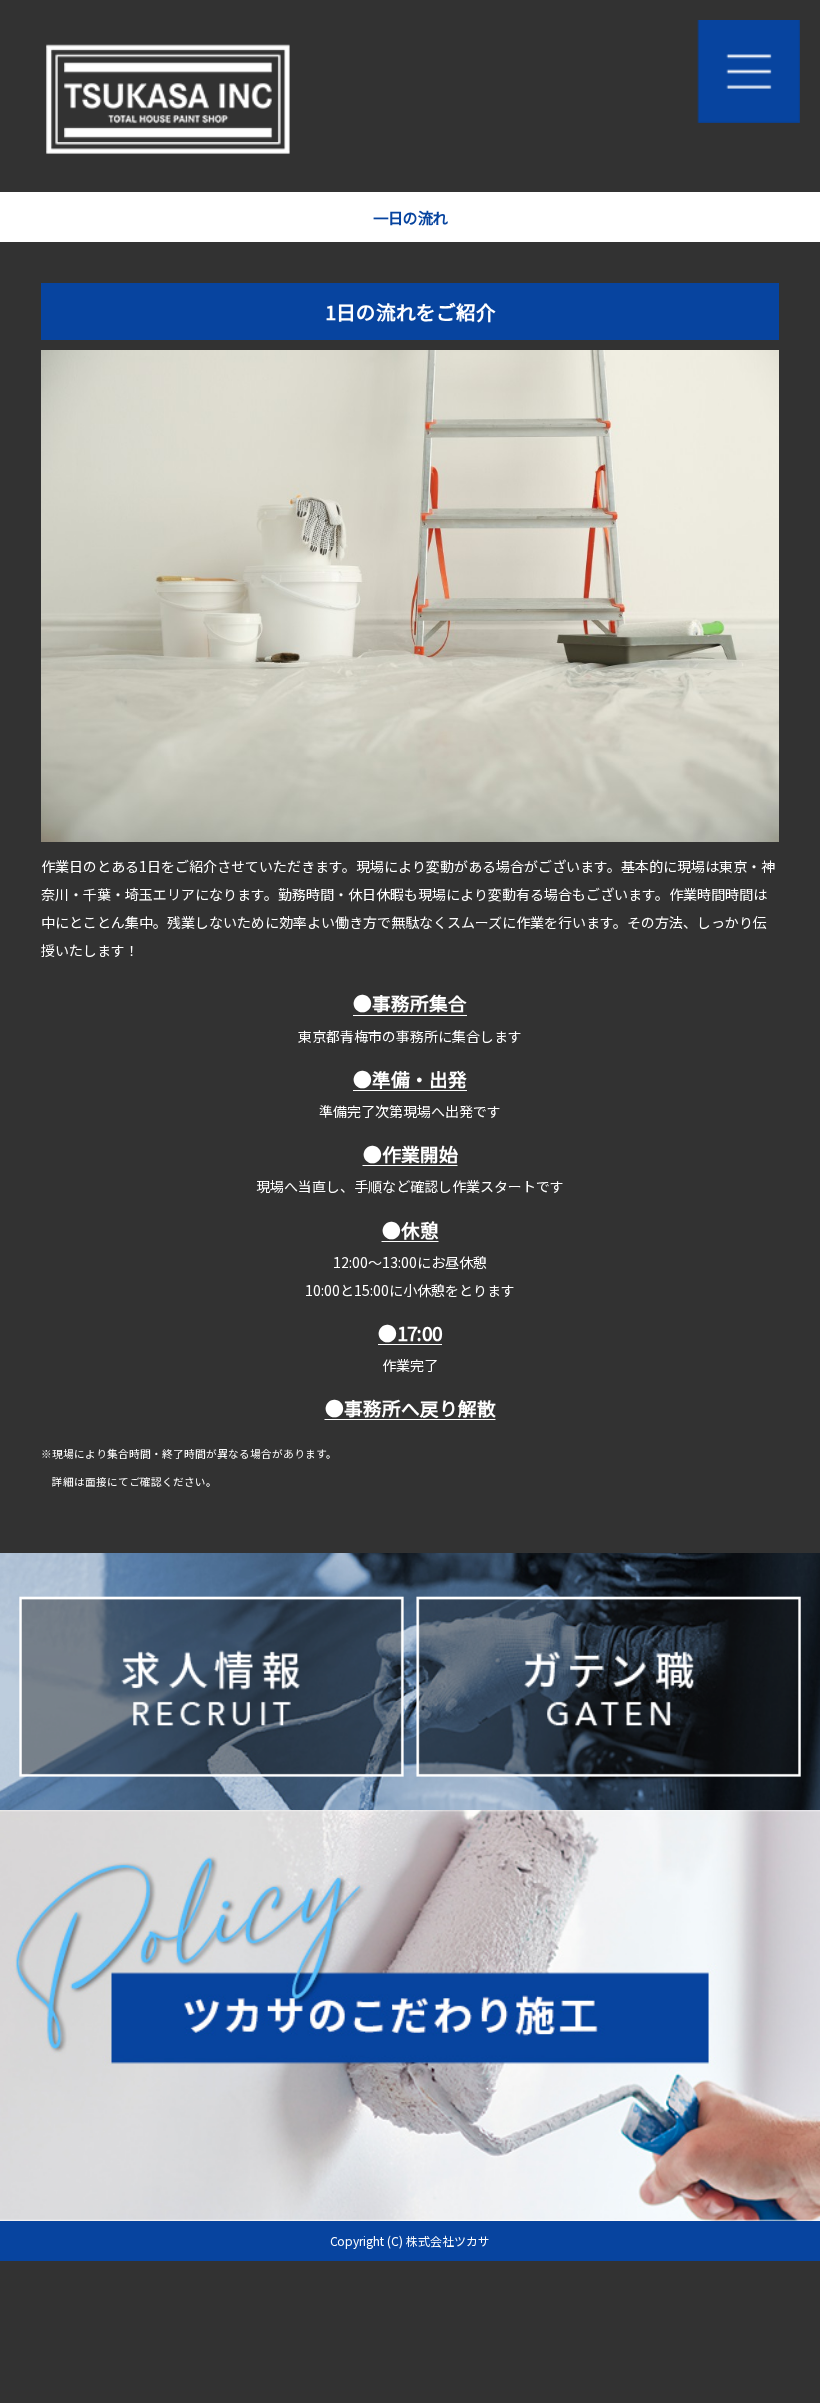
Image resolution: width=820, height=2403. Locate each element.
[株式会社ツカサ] (410, 96)
